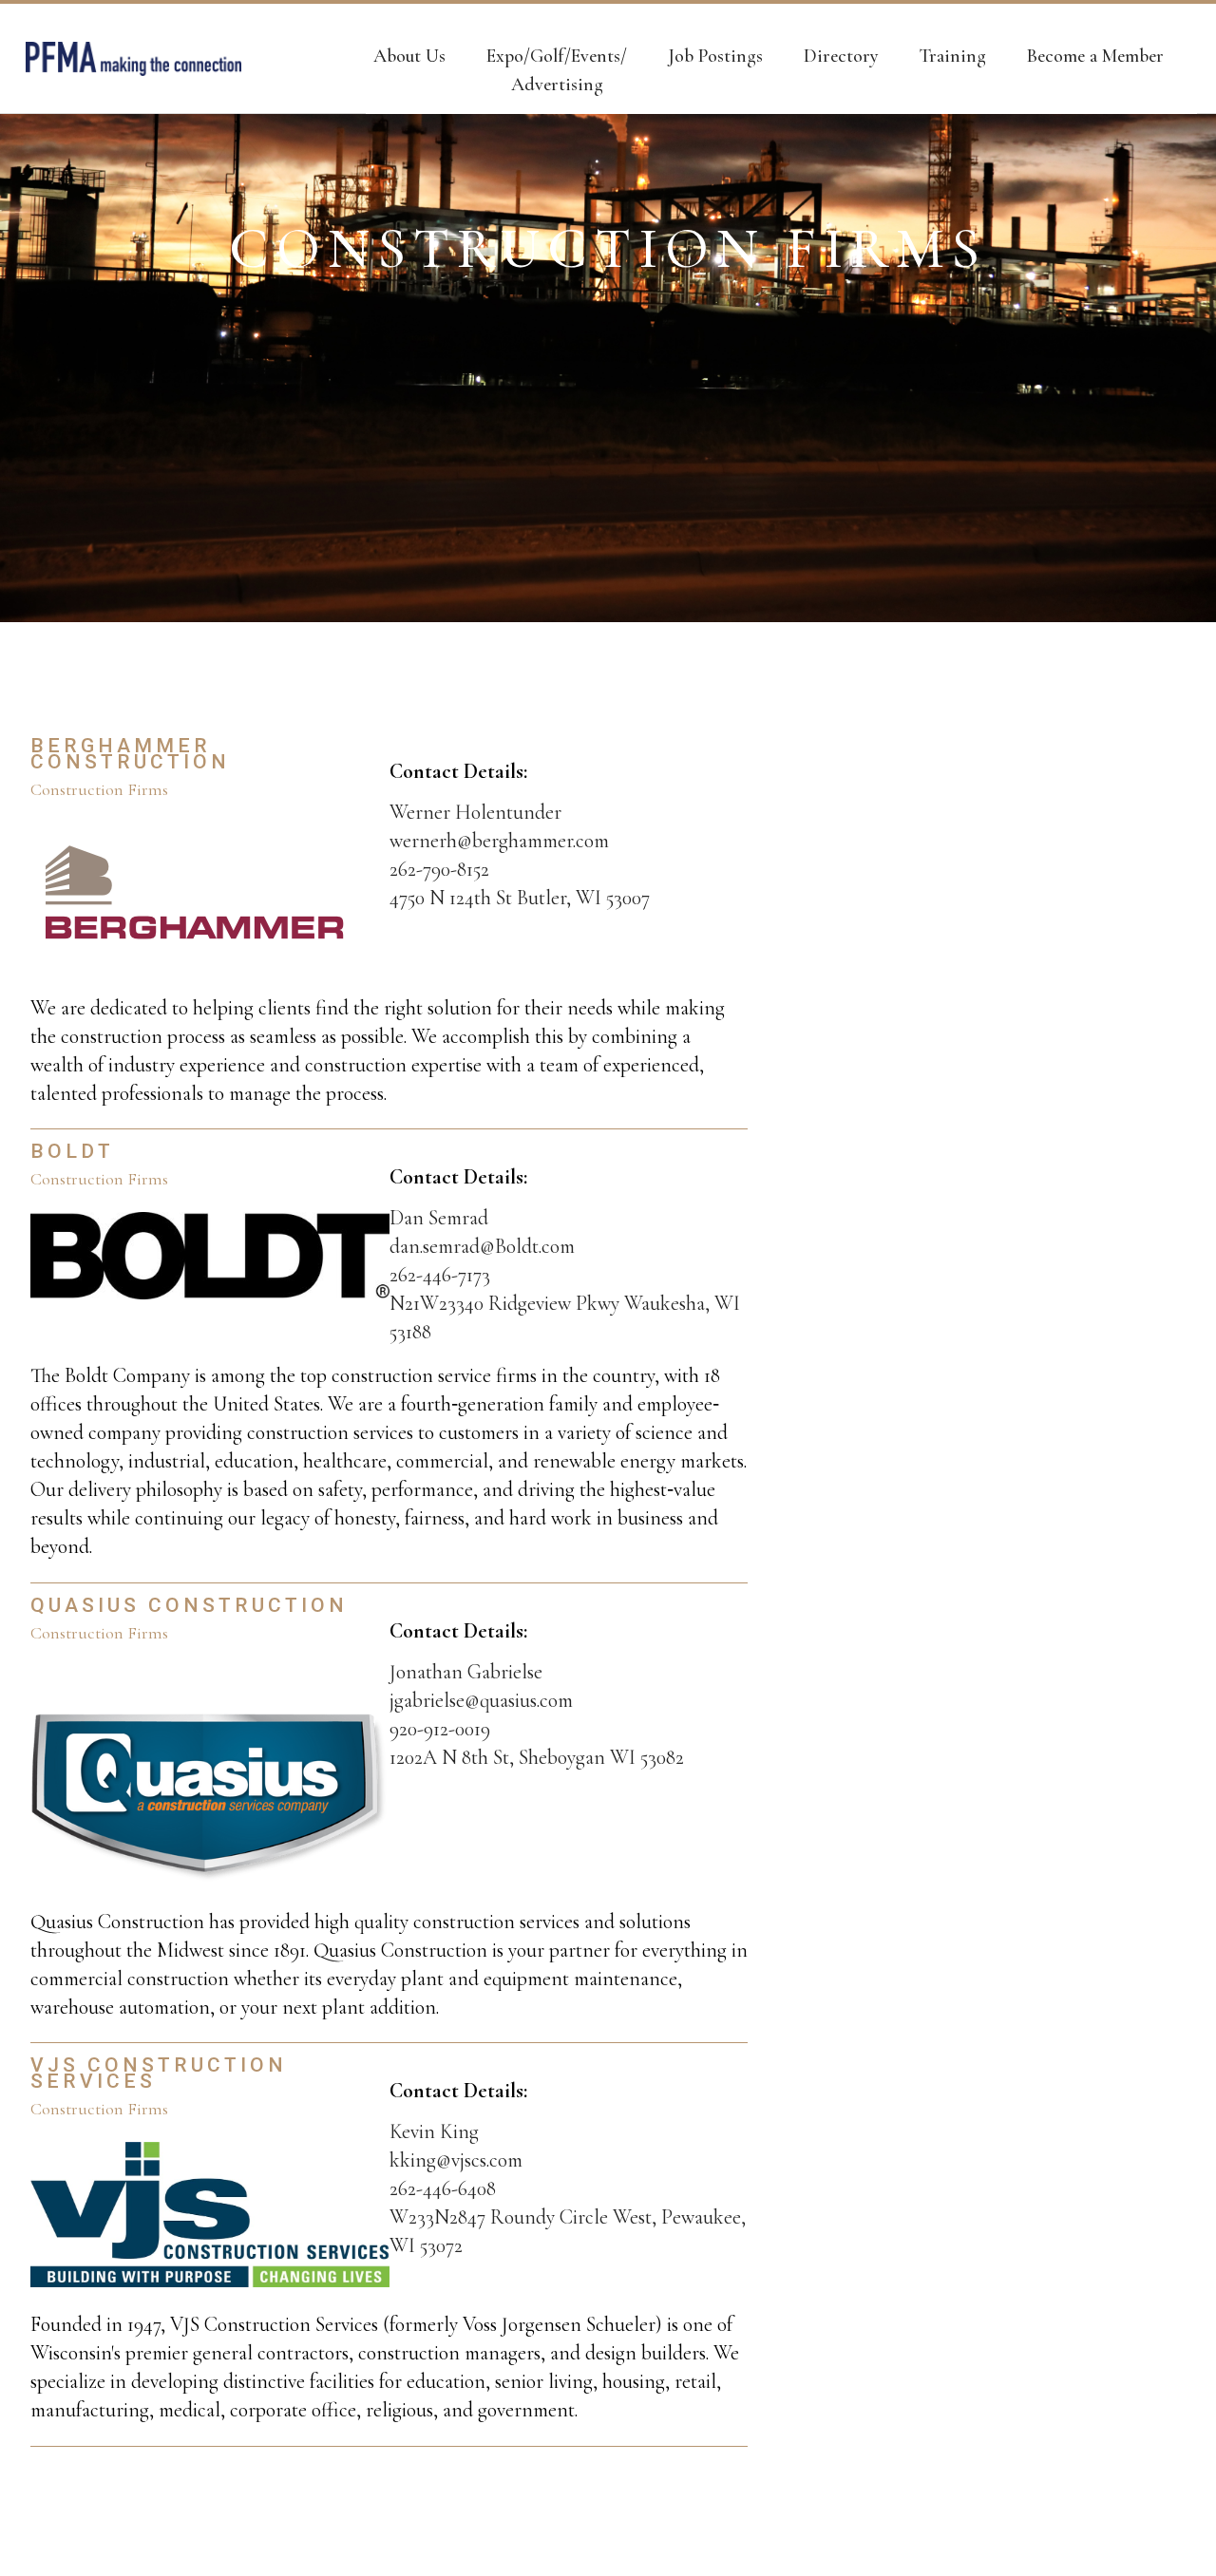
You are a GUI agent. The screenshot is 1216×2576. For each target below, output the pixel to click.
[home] (133, 59)
